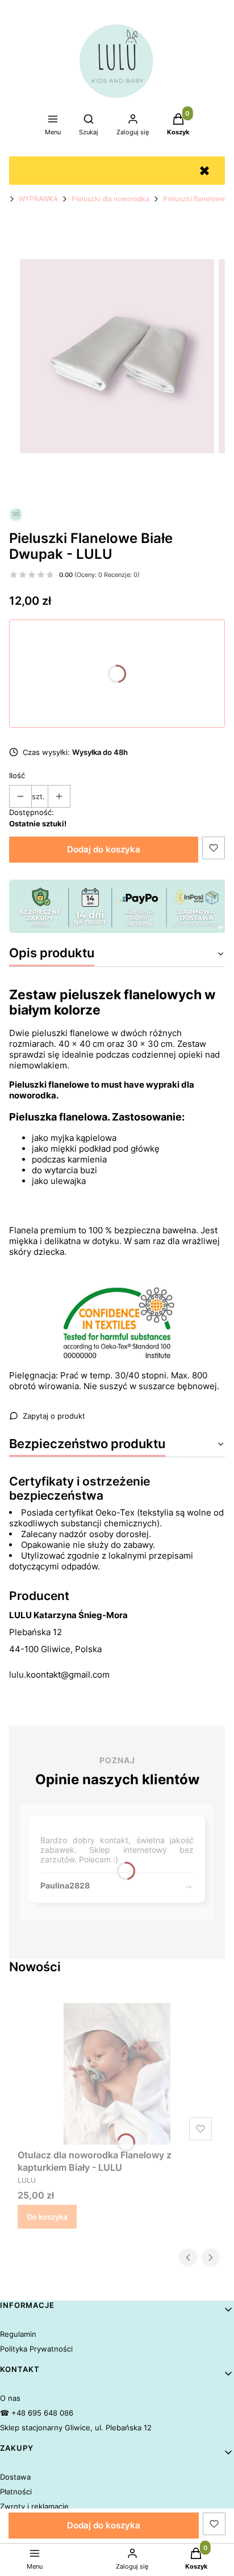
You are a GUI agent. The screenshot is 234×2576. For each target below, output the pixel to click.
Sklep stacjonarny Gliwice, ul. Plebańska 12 (76, 2428)
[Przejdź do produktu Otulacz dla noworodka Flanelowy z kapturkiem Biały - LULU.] (117, 2074)
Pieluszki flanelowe (194, 199)
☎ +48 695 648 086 (37, 2413)
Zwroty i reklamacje (34, 2506)
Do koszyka (47, 2217)
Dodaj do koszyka (104, 849)
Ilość (17, 775)
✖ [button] (204, 171)
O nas (10, 2398)
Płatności (16, 2492)
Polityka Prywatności (36, 2349)
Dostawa (15, 2477)
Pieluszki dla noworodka (110, 199)
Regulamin (18, 2334)
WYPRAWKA (38, 199)
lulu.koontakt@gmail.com (59, 1675)
